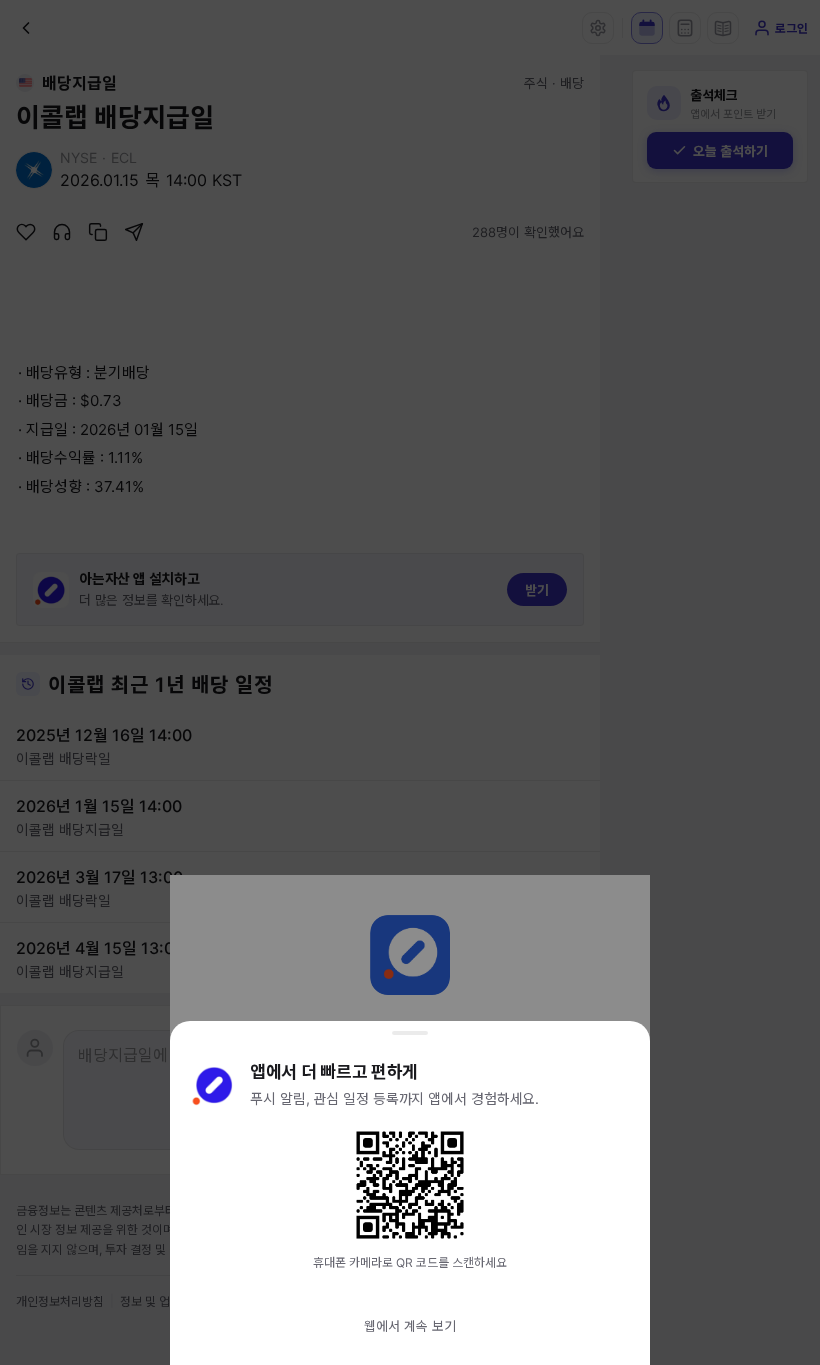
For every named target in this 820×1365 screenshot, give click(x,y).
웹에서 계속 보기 (410, 1326)
